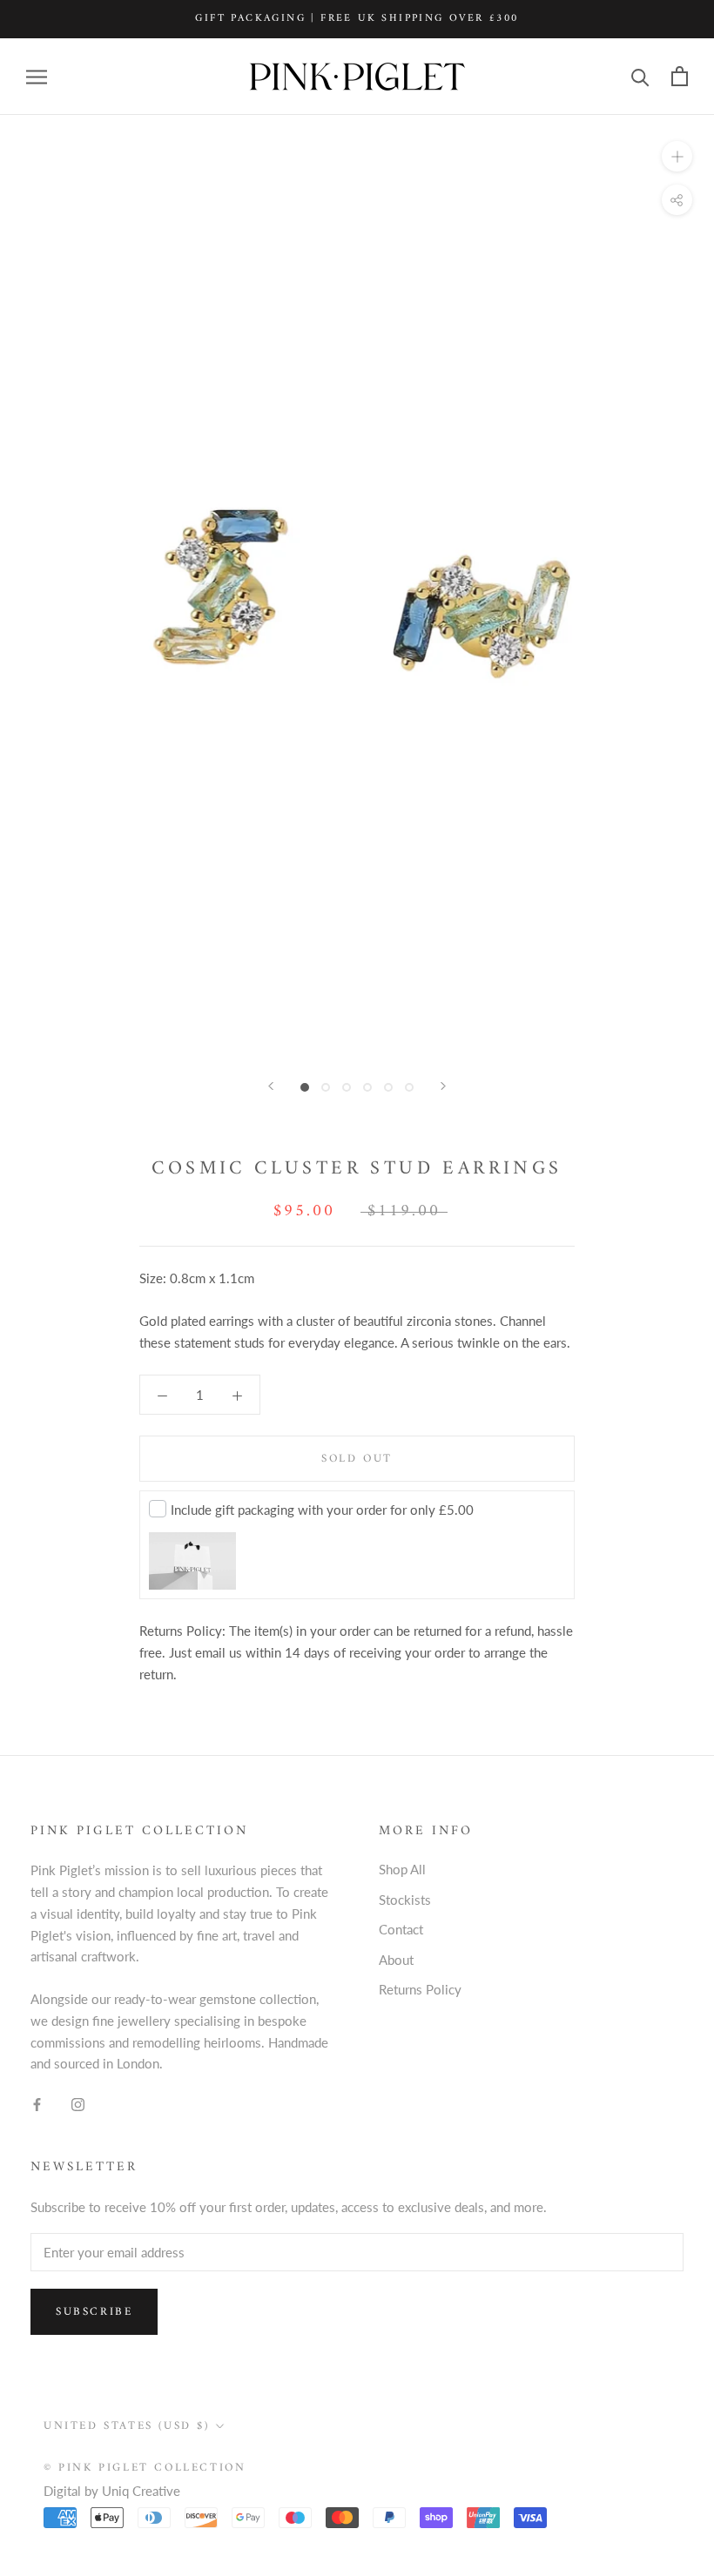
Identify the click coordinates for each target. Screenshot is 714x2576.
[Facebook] (37, 2103)
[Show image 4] (367, 1087)
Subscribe (94, 2312)
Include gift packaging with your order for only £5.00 (322, 1510)
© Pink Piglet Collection (145, 2468)
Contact (401, 1929)
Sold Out (357, 1459)
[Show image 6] (409, 1087)
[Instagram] (78, 2103)
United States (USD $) (127, 2426)
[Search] (640, 76)
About (396, 1960)
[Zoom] (677, 156)
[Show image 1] (305, 1087)
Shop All (402, 1869)
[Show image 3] (347, 1087)
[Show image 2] (326, 1087)
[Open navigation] (37, 77)
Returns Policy (420, 1989)
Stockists (405, 1900)
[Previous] (271, 1086)
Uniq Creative (141, 2491)
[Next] (443, 1086)
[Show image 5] (388, 1087)
